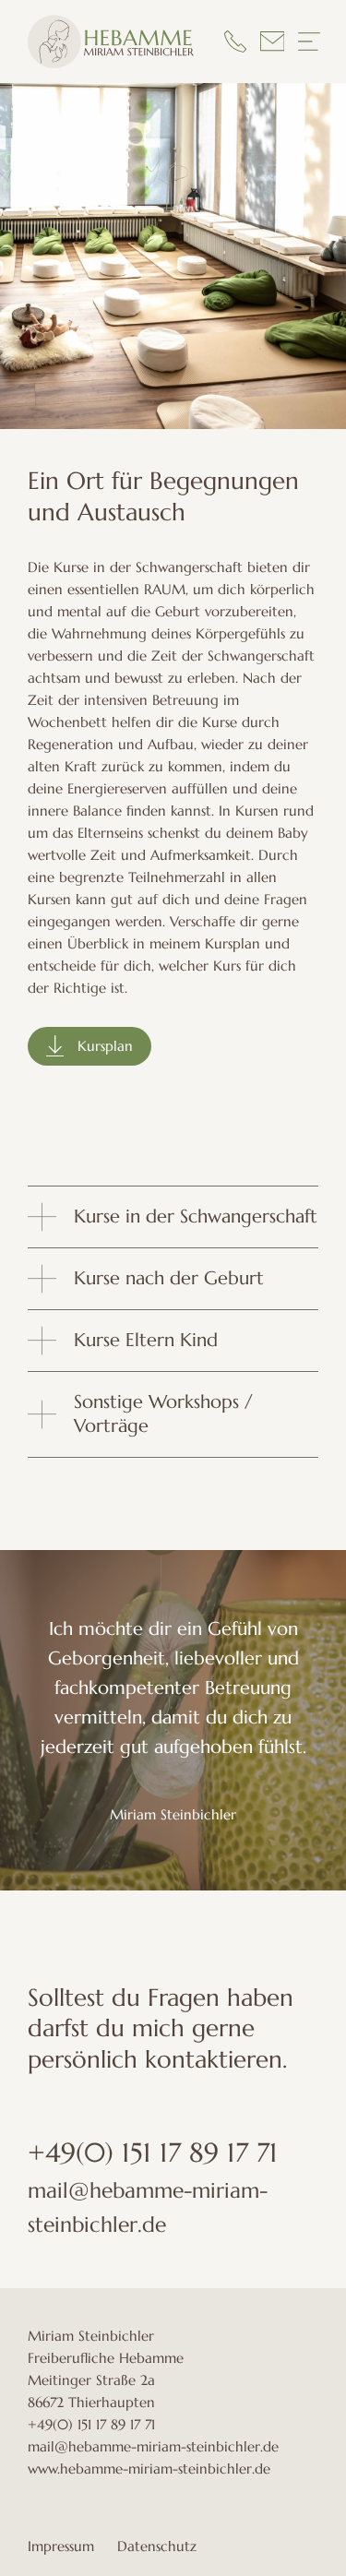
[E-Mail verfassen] (272, 42)
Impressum (61, 2546)
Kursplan (105, 1046)
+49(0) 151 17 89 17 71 (153, 2153)
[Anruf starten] (235, 42)
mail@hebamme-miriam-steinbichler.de (153, 2446)
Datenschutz (157, 2546)
